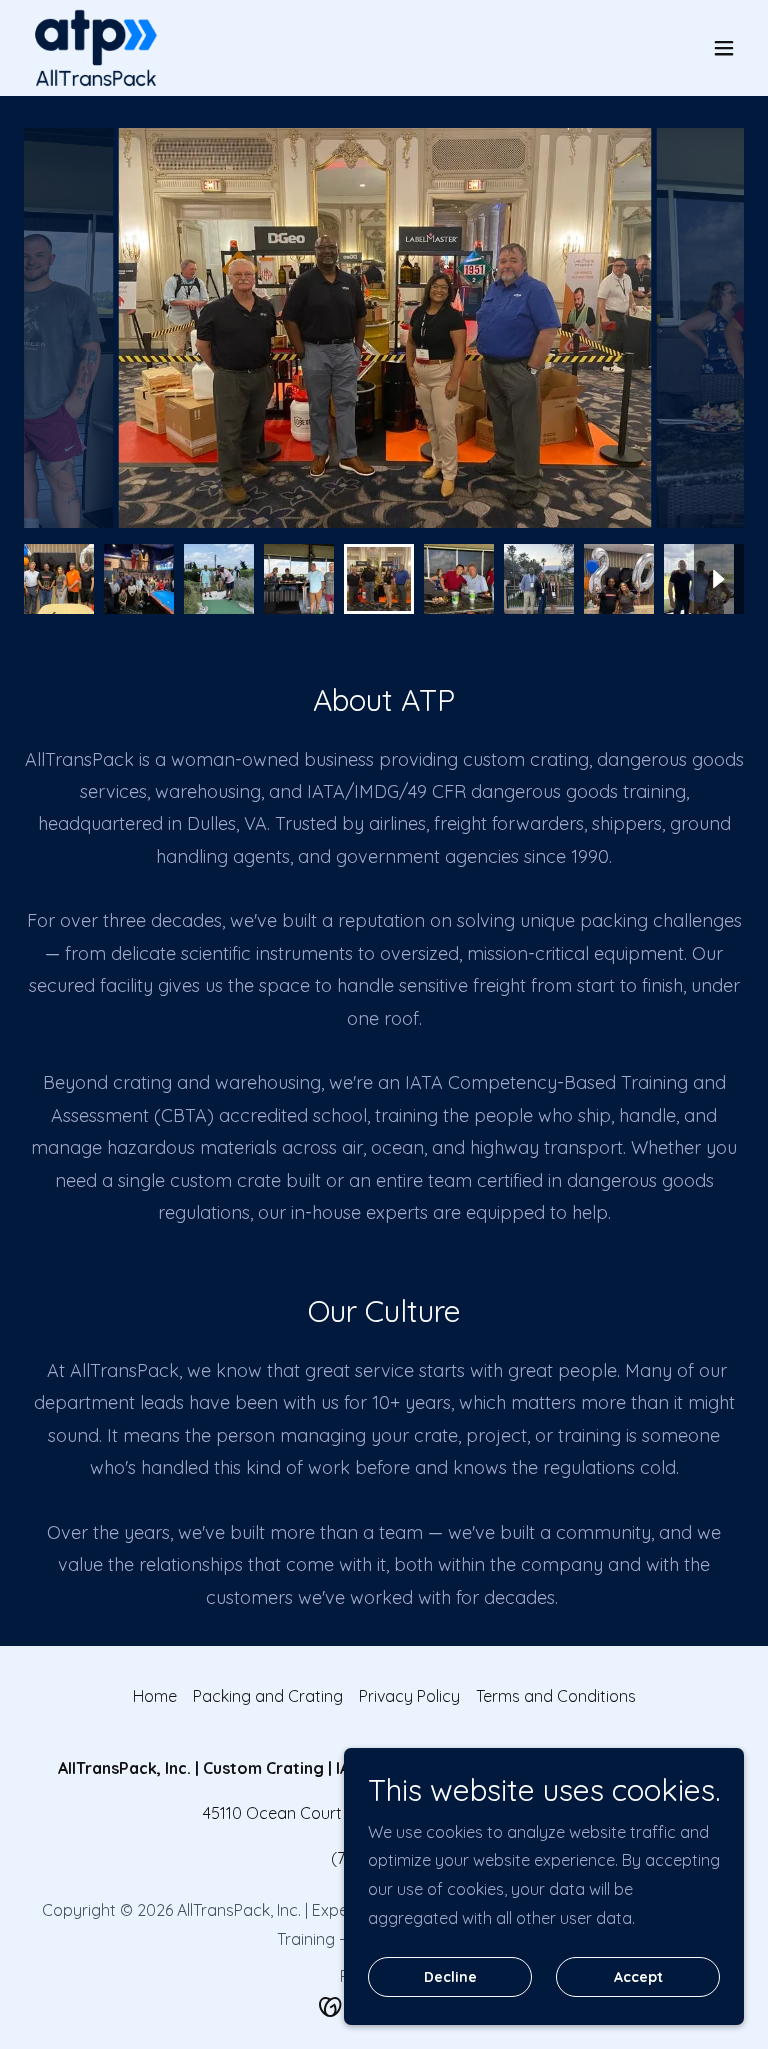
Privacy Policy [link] (409, 1696)
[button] (724, 48)
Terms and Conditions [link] (556, 1696)
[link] (96, 48)
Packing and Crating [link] (268, 1696)
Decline (450, 1977)
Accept (638, 1977)
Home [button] (155, 1696)
